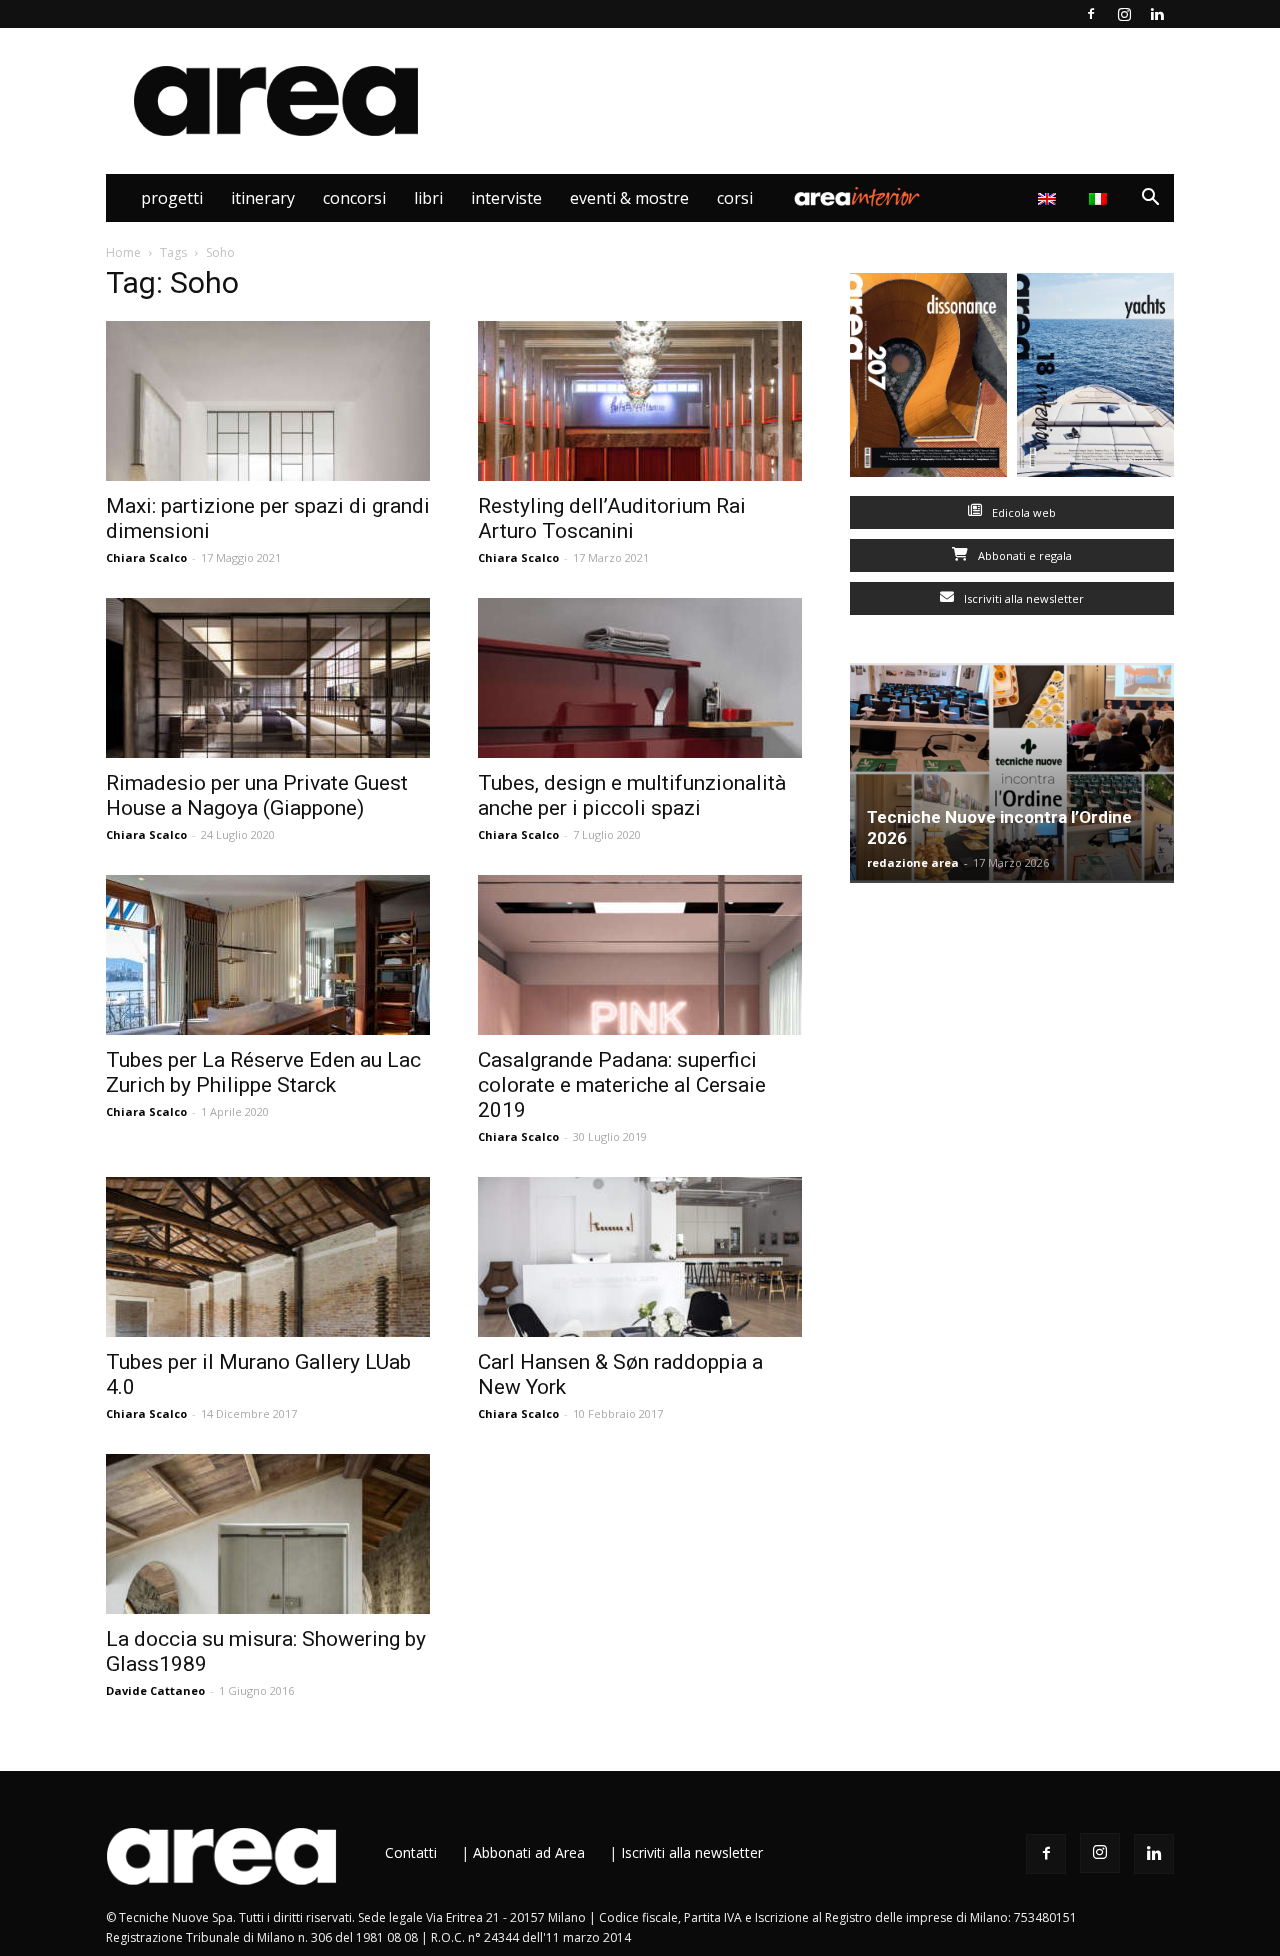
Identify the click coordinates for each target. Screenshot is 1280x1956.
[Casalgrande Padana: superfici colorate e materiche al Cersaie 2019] (640, 955)
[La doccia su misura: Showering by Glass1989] (268, 1534)
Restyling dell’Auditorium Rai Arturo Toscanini (612, 518)
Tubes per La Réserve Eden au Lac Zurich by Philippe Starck (263, 1072)
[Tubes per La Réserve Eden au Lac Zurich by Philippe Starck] (268, 955)
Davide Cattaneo (155, 1690)
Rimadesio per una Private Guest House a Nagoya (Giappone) (257, 795)
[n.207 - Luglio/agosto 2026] (928, 379)
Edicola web (1022, 512)
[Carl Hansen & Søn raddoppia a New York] (640, 1257)
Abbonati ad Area (529, 1852)
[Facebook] (1091, 14)
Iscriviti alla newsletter (1022, 598)
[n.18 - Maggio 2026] (1095, 379)
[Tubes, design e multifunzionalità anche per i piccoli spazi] (640, 678)
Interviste (506, 198)
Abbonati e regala (1023, 555)
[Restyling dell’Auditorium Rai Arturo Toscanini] (640, 401)
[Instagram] (1124, 14)
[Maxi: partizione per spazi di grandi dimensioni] (268, 401)
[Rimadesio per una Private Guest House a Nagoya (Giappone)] (268, 678)
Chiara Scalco (146, 557)
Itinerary (263, 198)
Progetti (172, 198)
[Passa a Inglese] (1049, 198)
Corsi (735, 198)
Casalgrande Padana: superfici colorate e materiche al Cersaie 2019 (622, 1085)
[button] (1150, 199)
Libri (428, 198)
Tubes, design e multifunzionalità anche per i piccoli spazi (632, 795)
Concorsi (354, 198)
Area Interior (857, 198)
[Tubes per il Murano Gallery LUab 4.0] (268, 1257)
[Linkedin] (1157, 14)
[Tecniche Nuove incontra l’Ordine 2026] (1012, 773)
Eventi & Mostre (629, 198)
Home (123, 252)
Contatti (411, 1852)
